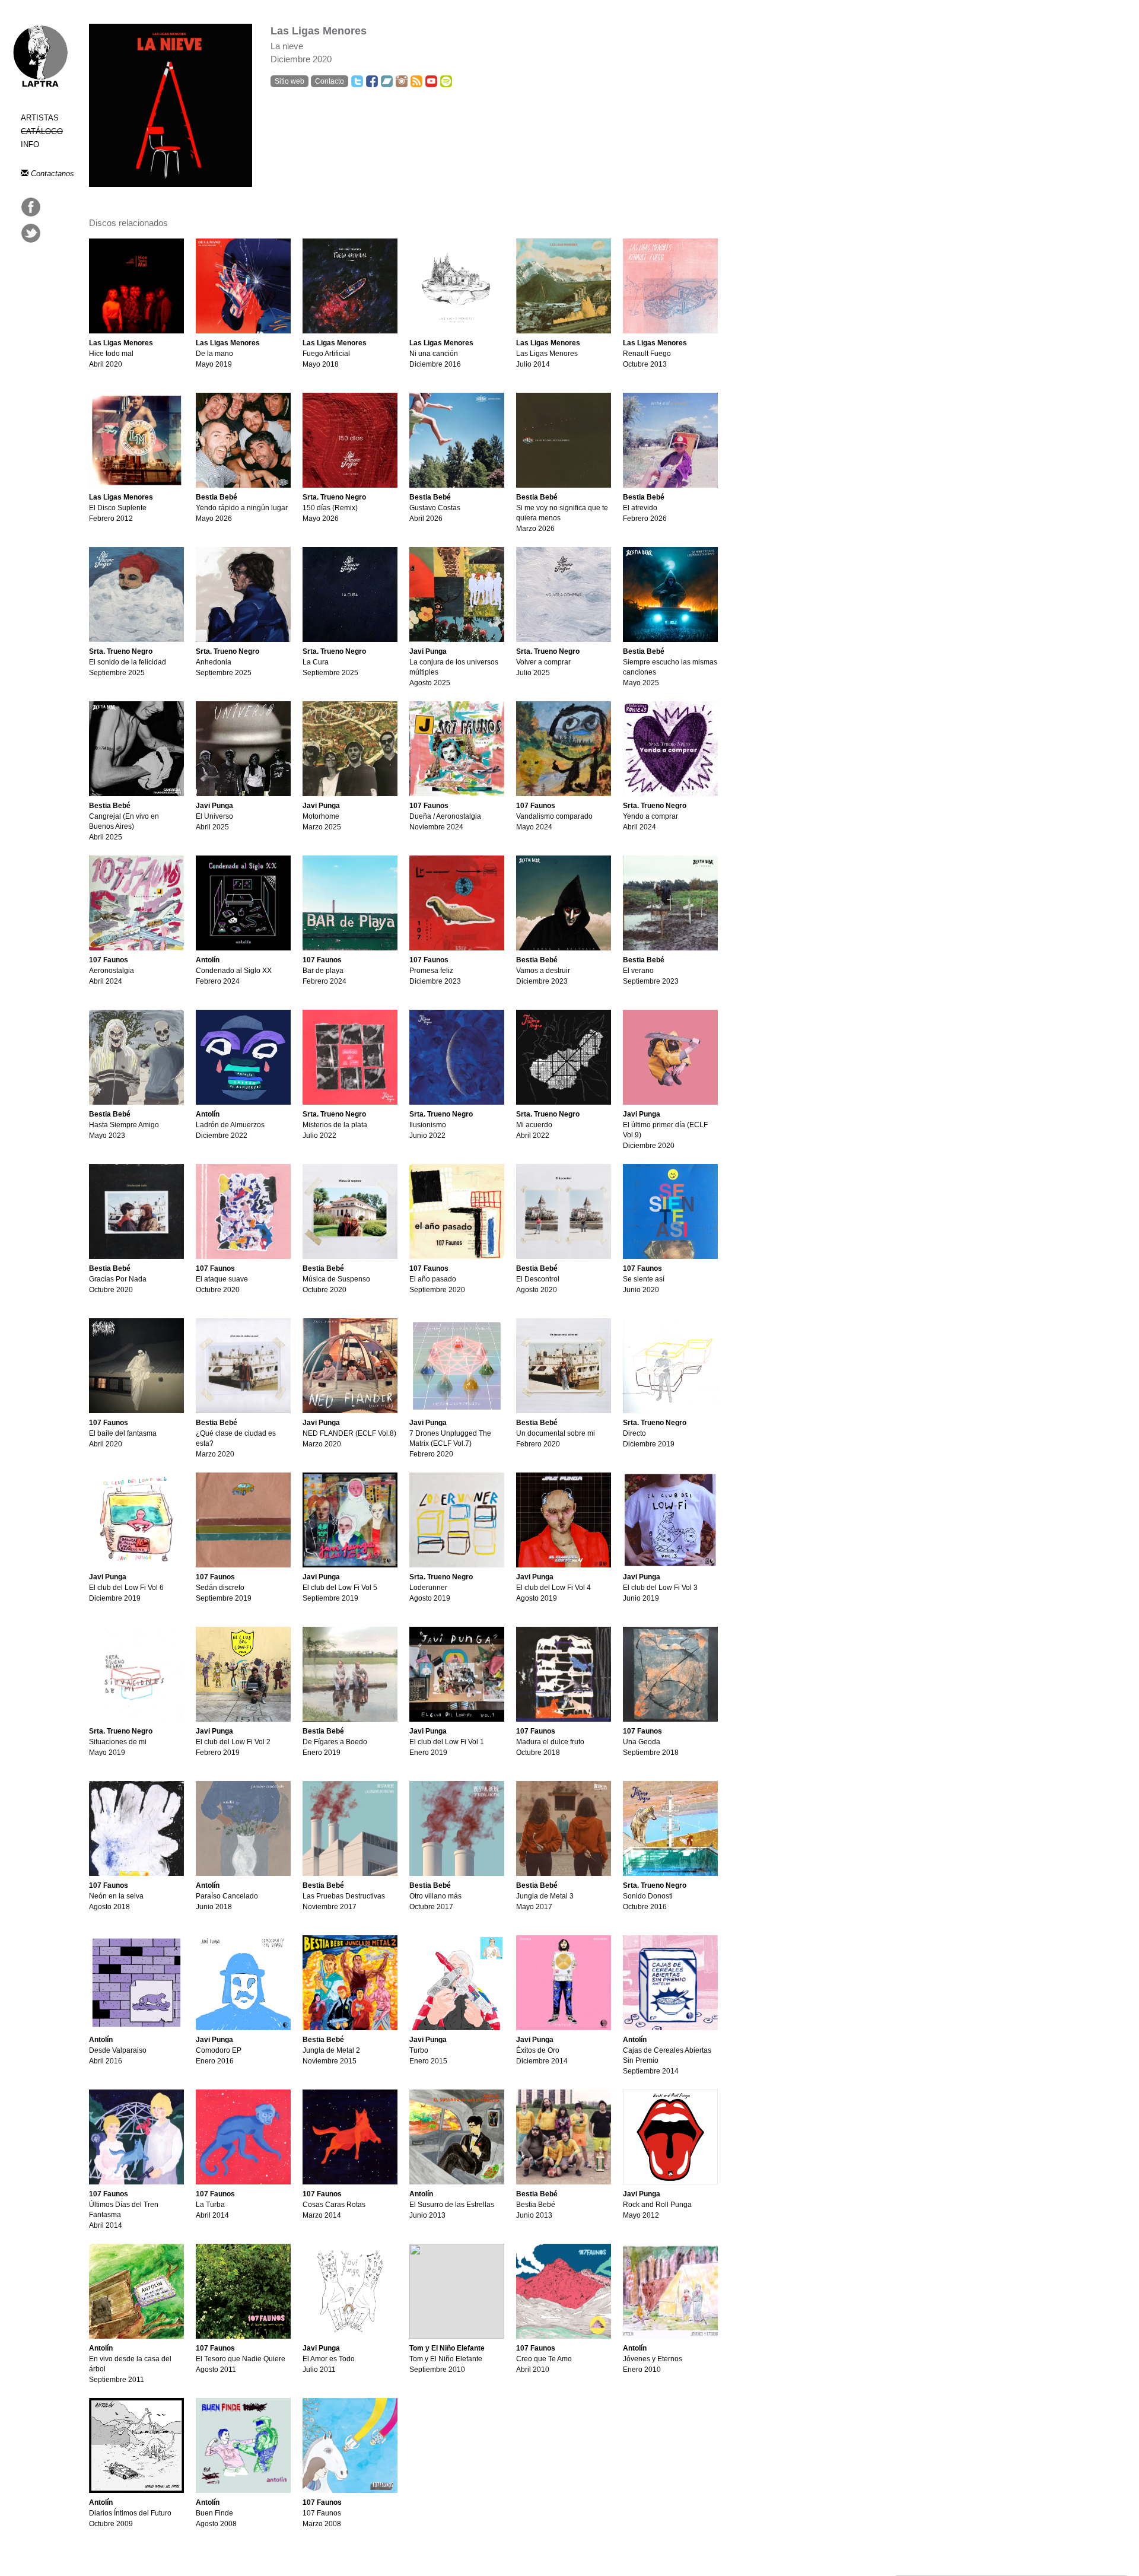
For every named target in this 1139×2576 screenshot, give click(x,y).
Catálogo (42, 131)
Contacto (330, 81)
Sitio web (289, 81)
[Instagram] (402, 81)
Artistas (40, 118)
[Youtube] (431, 81)
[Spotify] (446, 81)
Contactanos (51, 174)
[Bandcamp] (387, 81)
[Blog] (416, 81)
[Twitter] (357, 81)
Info (30, 144)
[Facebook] (372, 81)
